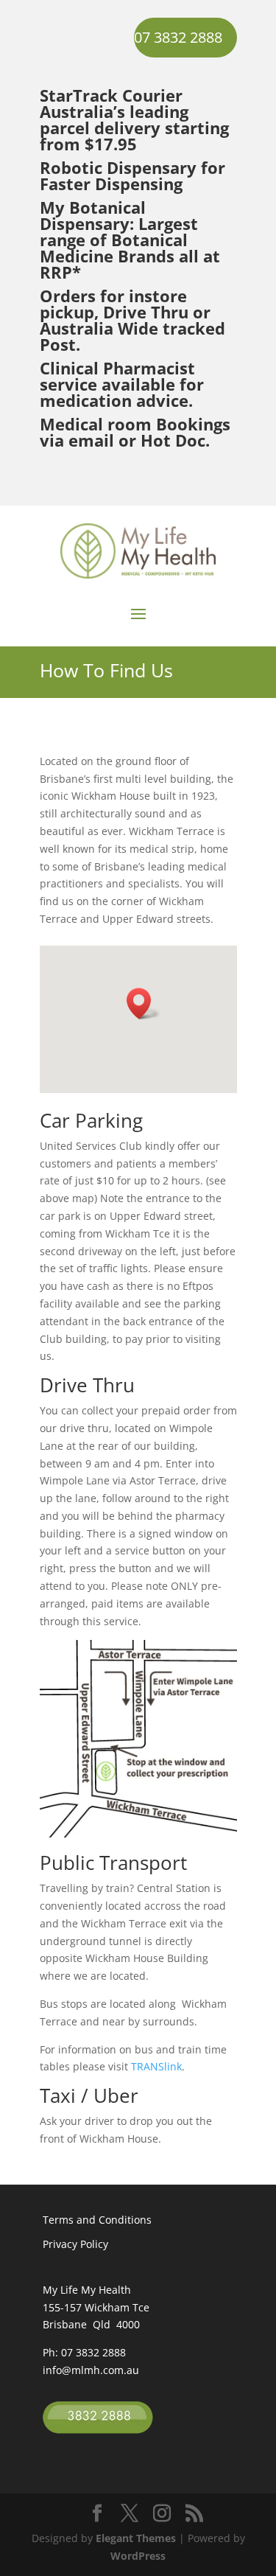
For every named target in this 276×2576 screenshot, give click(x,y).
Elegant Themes (136, 2538)
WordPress (138, 2556)
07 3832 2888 (178, 37)
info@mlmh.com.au (91, 2370)
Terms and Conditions (97, 2220)
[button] (144, 1003)
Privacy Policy (75, 2244)
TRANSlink (156, 2066)
